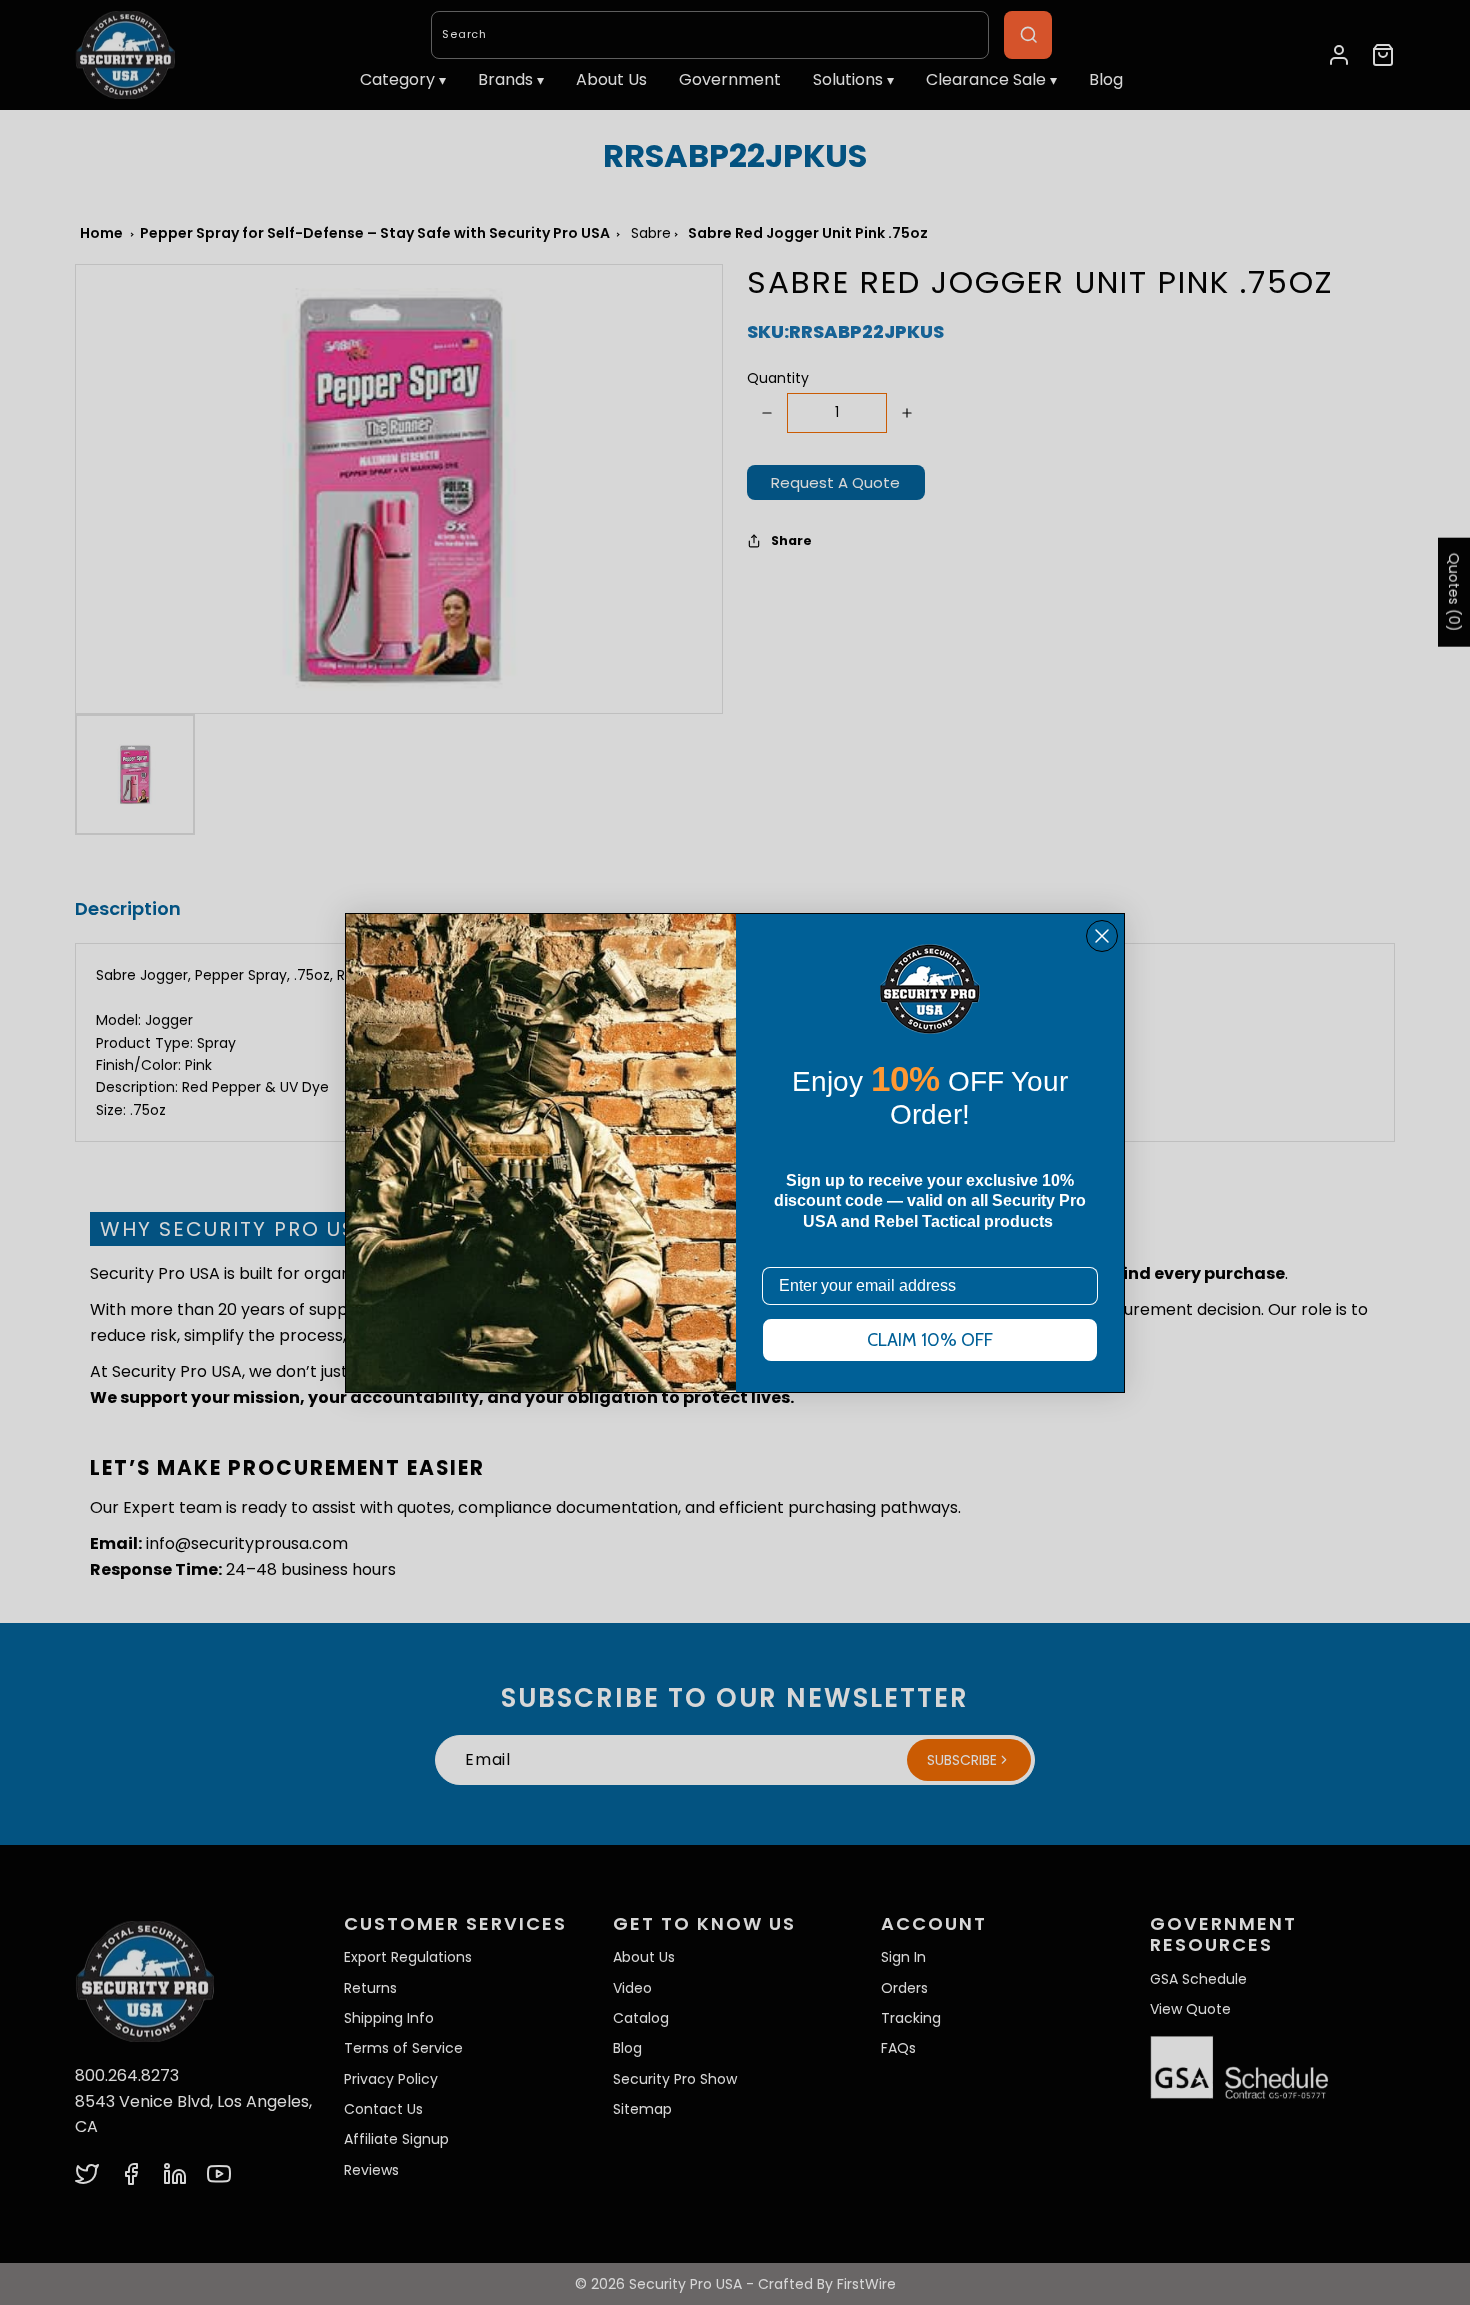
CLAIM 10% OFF (930, 1340)
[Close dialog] (1102, 936)
